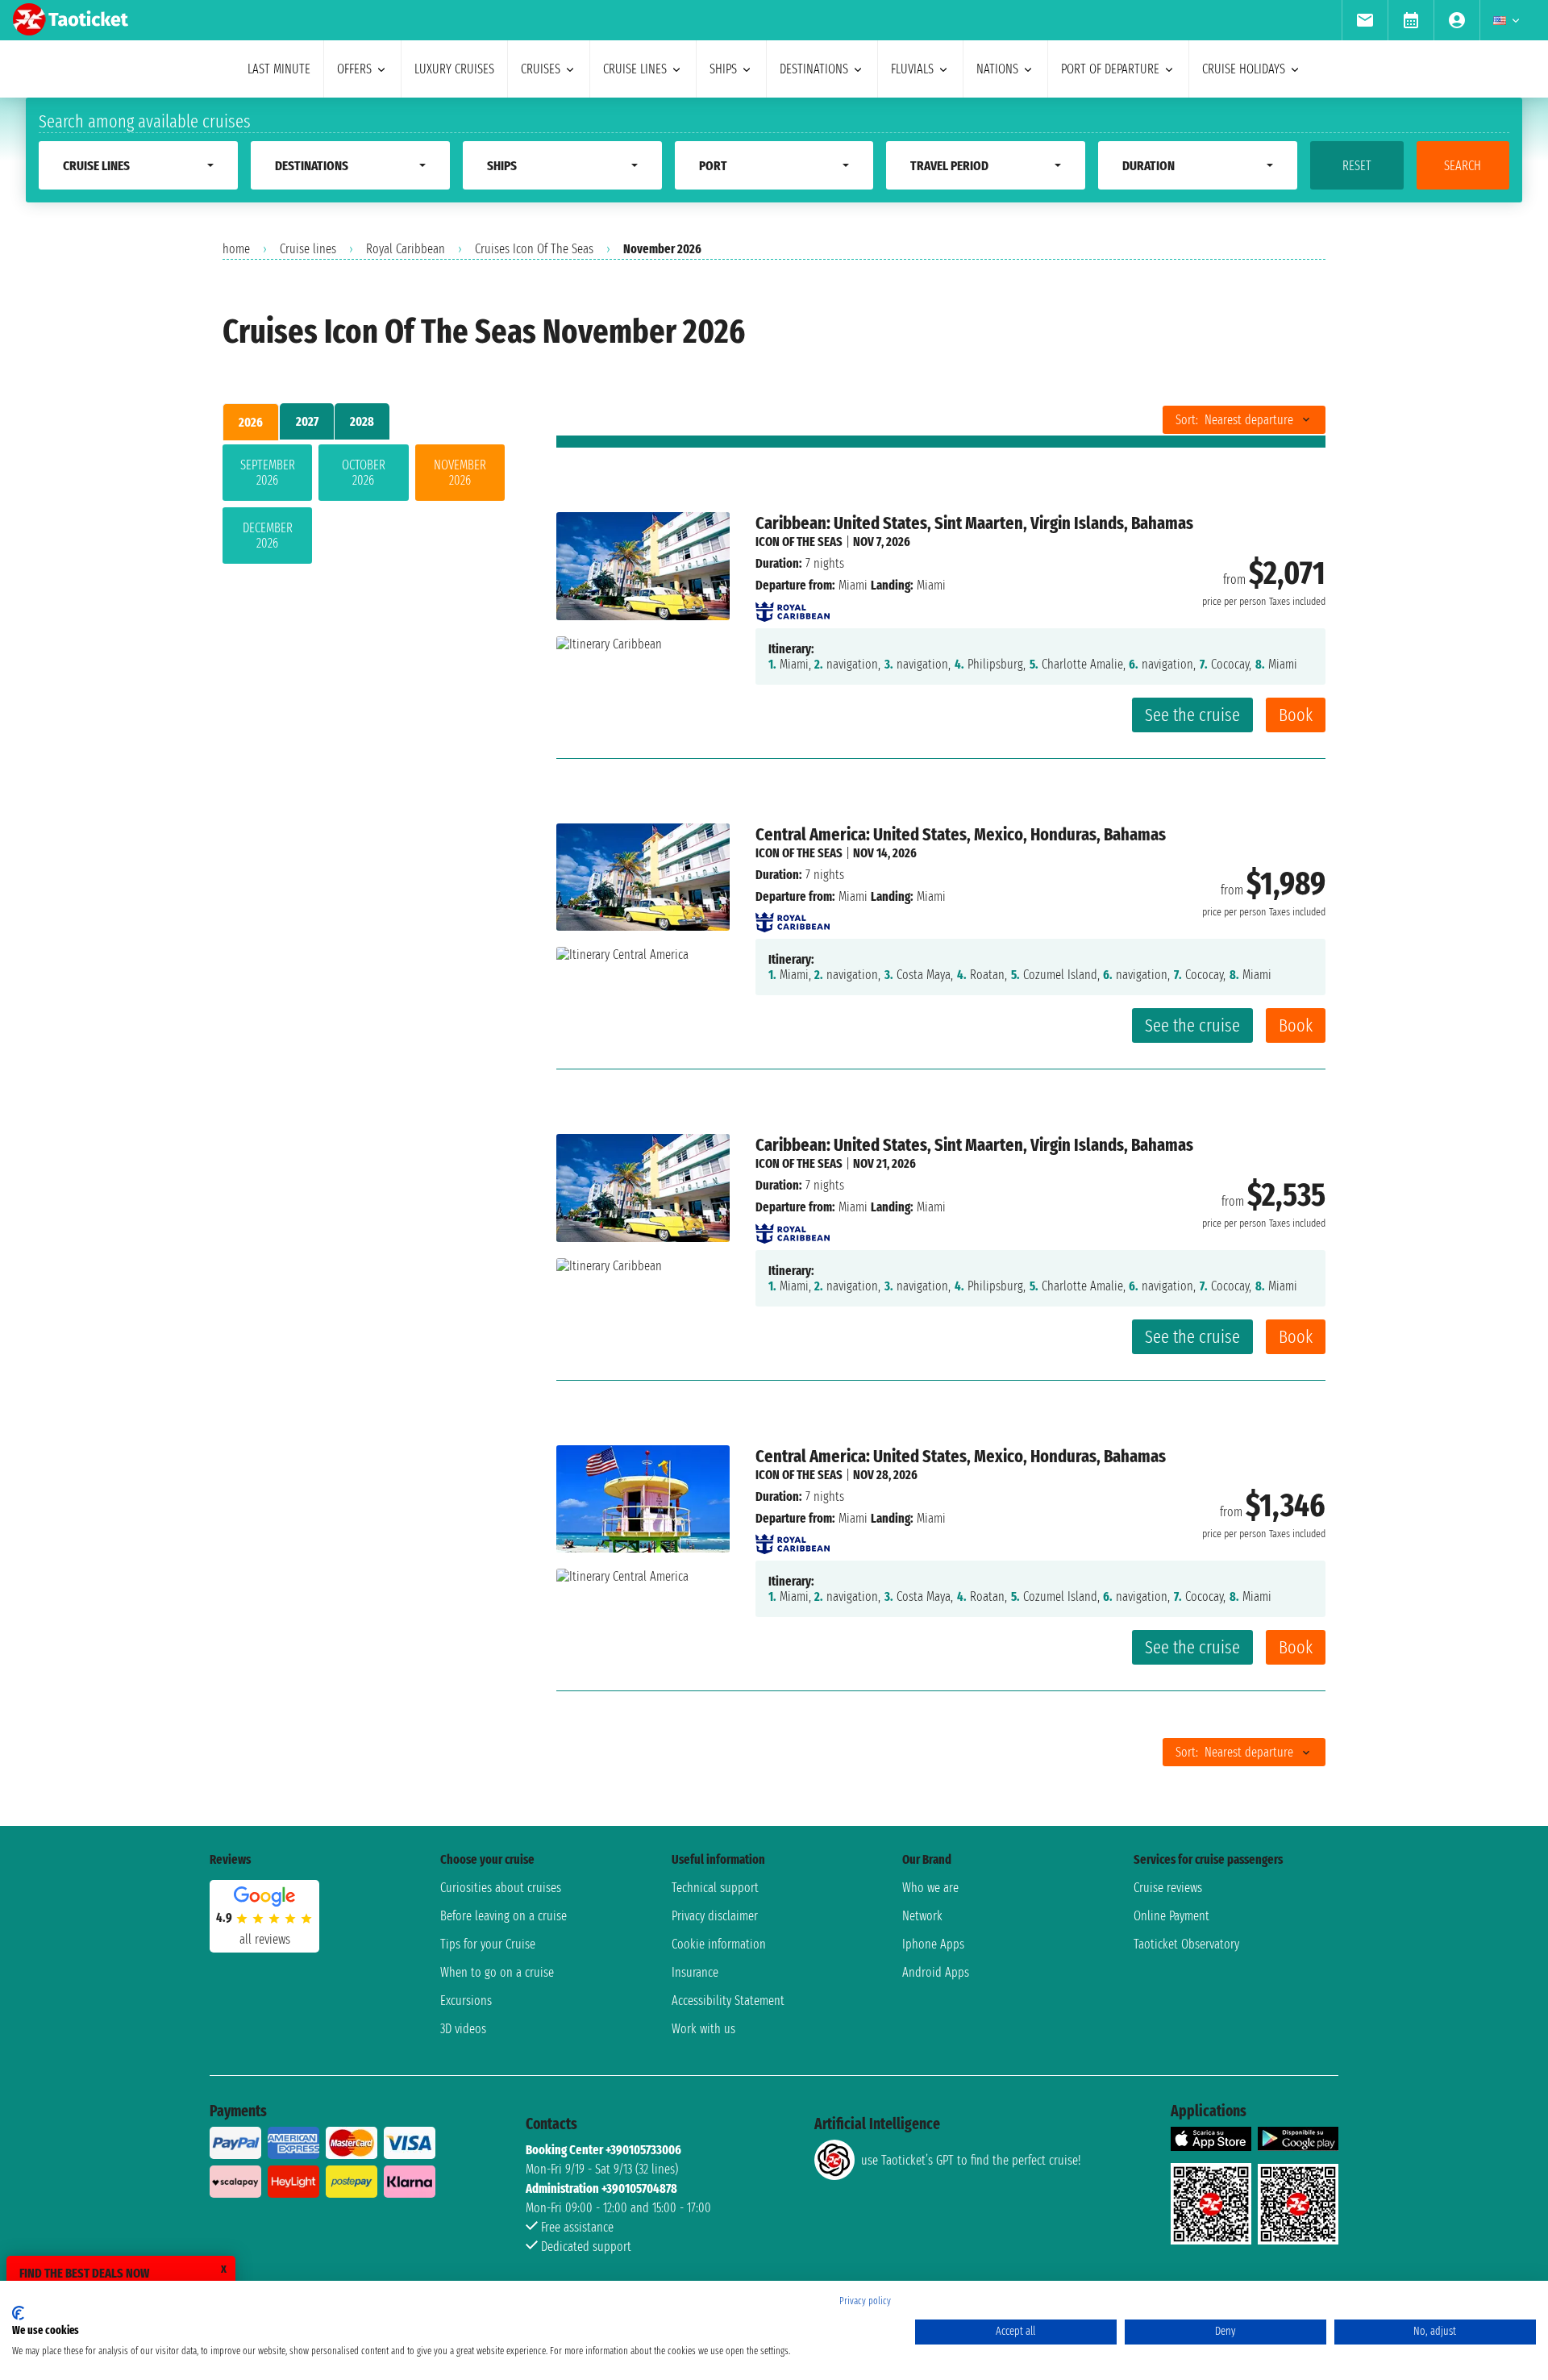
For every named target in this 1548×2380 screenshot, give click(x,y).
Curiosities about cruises (501, 1888)
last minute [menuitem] (279, 69)
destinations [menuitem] (814, 69)
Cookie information (719, 1944)
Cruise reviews (1168, 1888)
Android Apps (936, 1972)
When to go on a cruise (497, 1972)
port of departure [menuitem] (1110, 69)
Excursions (466, 2001)
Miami (853, 585)
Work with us (703, 2029)
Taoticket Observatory (1186, 1944)
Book (1296, 715)
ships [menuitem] (723, 69)
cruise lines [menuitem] (635, 69)
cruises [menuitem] (541, 69)
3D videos (463, 2029)
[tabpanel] (364, 507)
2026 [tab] (251, 422)
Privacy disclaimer (715, 1916)
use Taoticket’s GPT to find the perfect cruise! (971, 2160)
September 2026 (268, 473)
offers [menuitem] (354, 69)
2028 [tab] (362, 421)
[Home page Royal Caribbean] (793, 607)
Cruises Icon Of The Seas (534, 249)
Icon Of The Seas (799, 542)
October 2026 (364, 473)
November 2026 (460, 473)
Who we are (930, 1888)
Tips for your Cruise (488, 1944)
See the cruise (1192, 715)
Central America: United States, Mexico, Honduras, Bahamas (961, 834)
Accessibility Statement (728, 2001)
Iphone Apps (933, 1944)
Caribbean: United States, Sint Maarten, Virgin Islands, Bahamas (974, 523)
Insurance (695, 1972)
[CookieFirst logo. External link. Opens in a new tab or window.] (18, 2313)
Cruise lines (308, 249)
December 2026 (268, 536)
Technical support (715, 1888)
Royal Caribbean (406, 249)
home (236, 249)
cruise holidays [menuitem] (1244, 69)
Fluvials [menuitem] (912, 69)
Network (922, 1916)
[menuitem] (1365, 20)
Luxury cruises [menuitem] (454, 69)
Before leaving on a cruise (504, 1916)
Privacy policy (865, 2301)
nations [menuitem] (997, 69)
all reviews (265, 1939)
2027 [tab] (307, 421)
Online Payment (1171, 1916)
